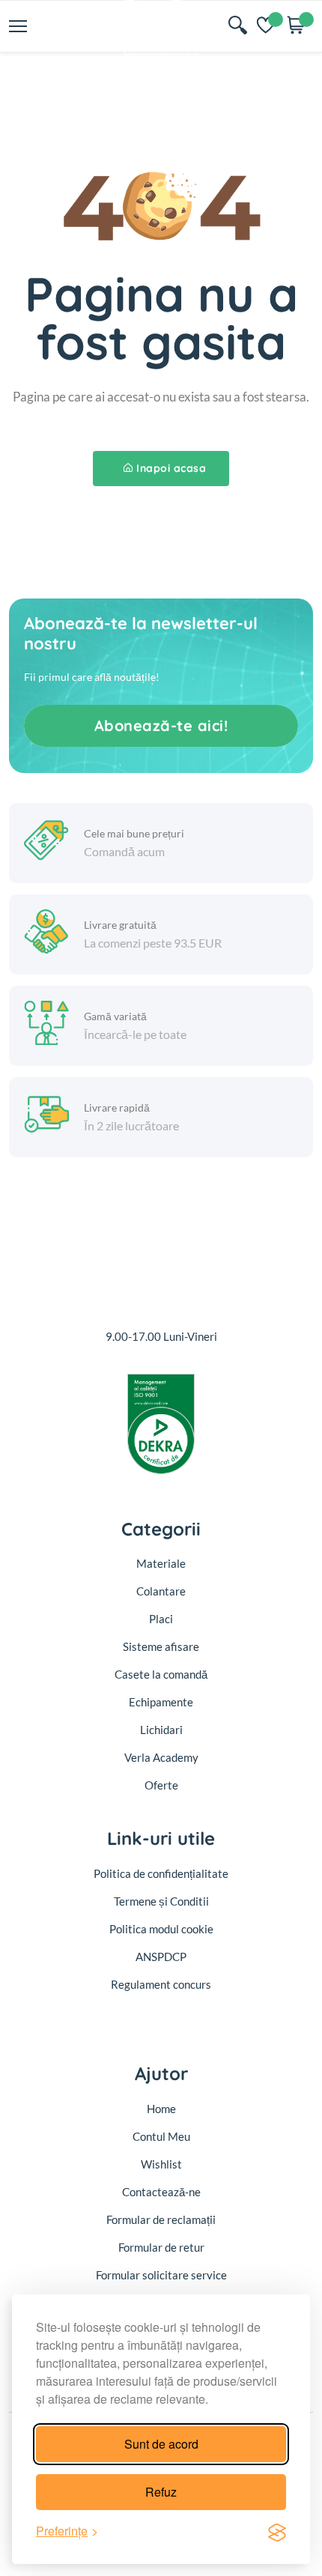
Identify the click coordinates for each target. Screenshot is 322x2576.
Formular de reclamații (161, 2219)
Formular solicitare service (161, 2275)
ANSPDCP (161, 1957)
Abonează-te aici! (161, 725)
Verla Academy (161, 1757)
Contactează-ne (161, 2192)
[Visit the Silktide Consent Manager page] (277, 2531)
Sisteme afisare (161, 1646)
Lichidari (161, 1730)
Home (161, 2109)
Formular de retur (161, 2247)
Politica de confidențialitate (161, 1873)
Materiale (161, 1563)
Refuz (161, 2492)
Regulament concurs (161, 1984)
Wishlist (161, 2164)
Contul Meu (161, 2136)
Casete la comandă (161, 1674)
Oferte (161, 1785)
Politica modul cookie (161, 1929)
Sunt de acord (161, 2444)
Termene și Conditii (161, 1901)
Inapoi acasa (171, 468)
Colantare (161, 1591)
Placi (161, 1619)
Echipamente (161, 1702)
